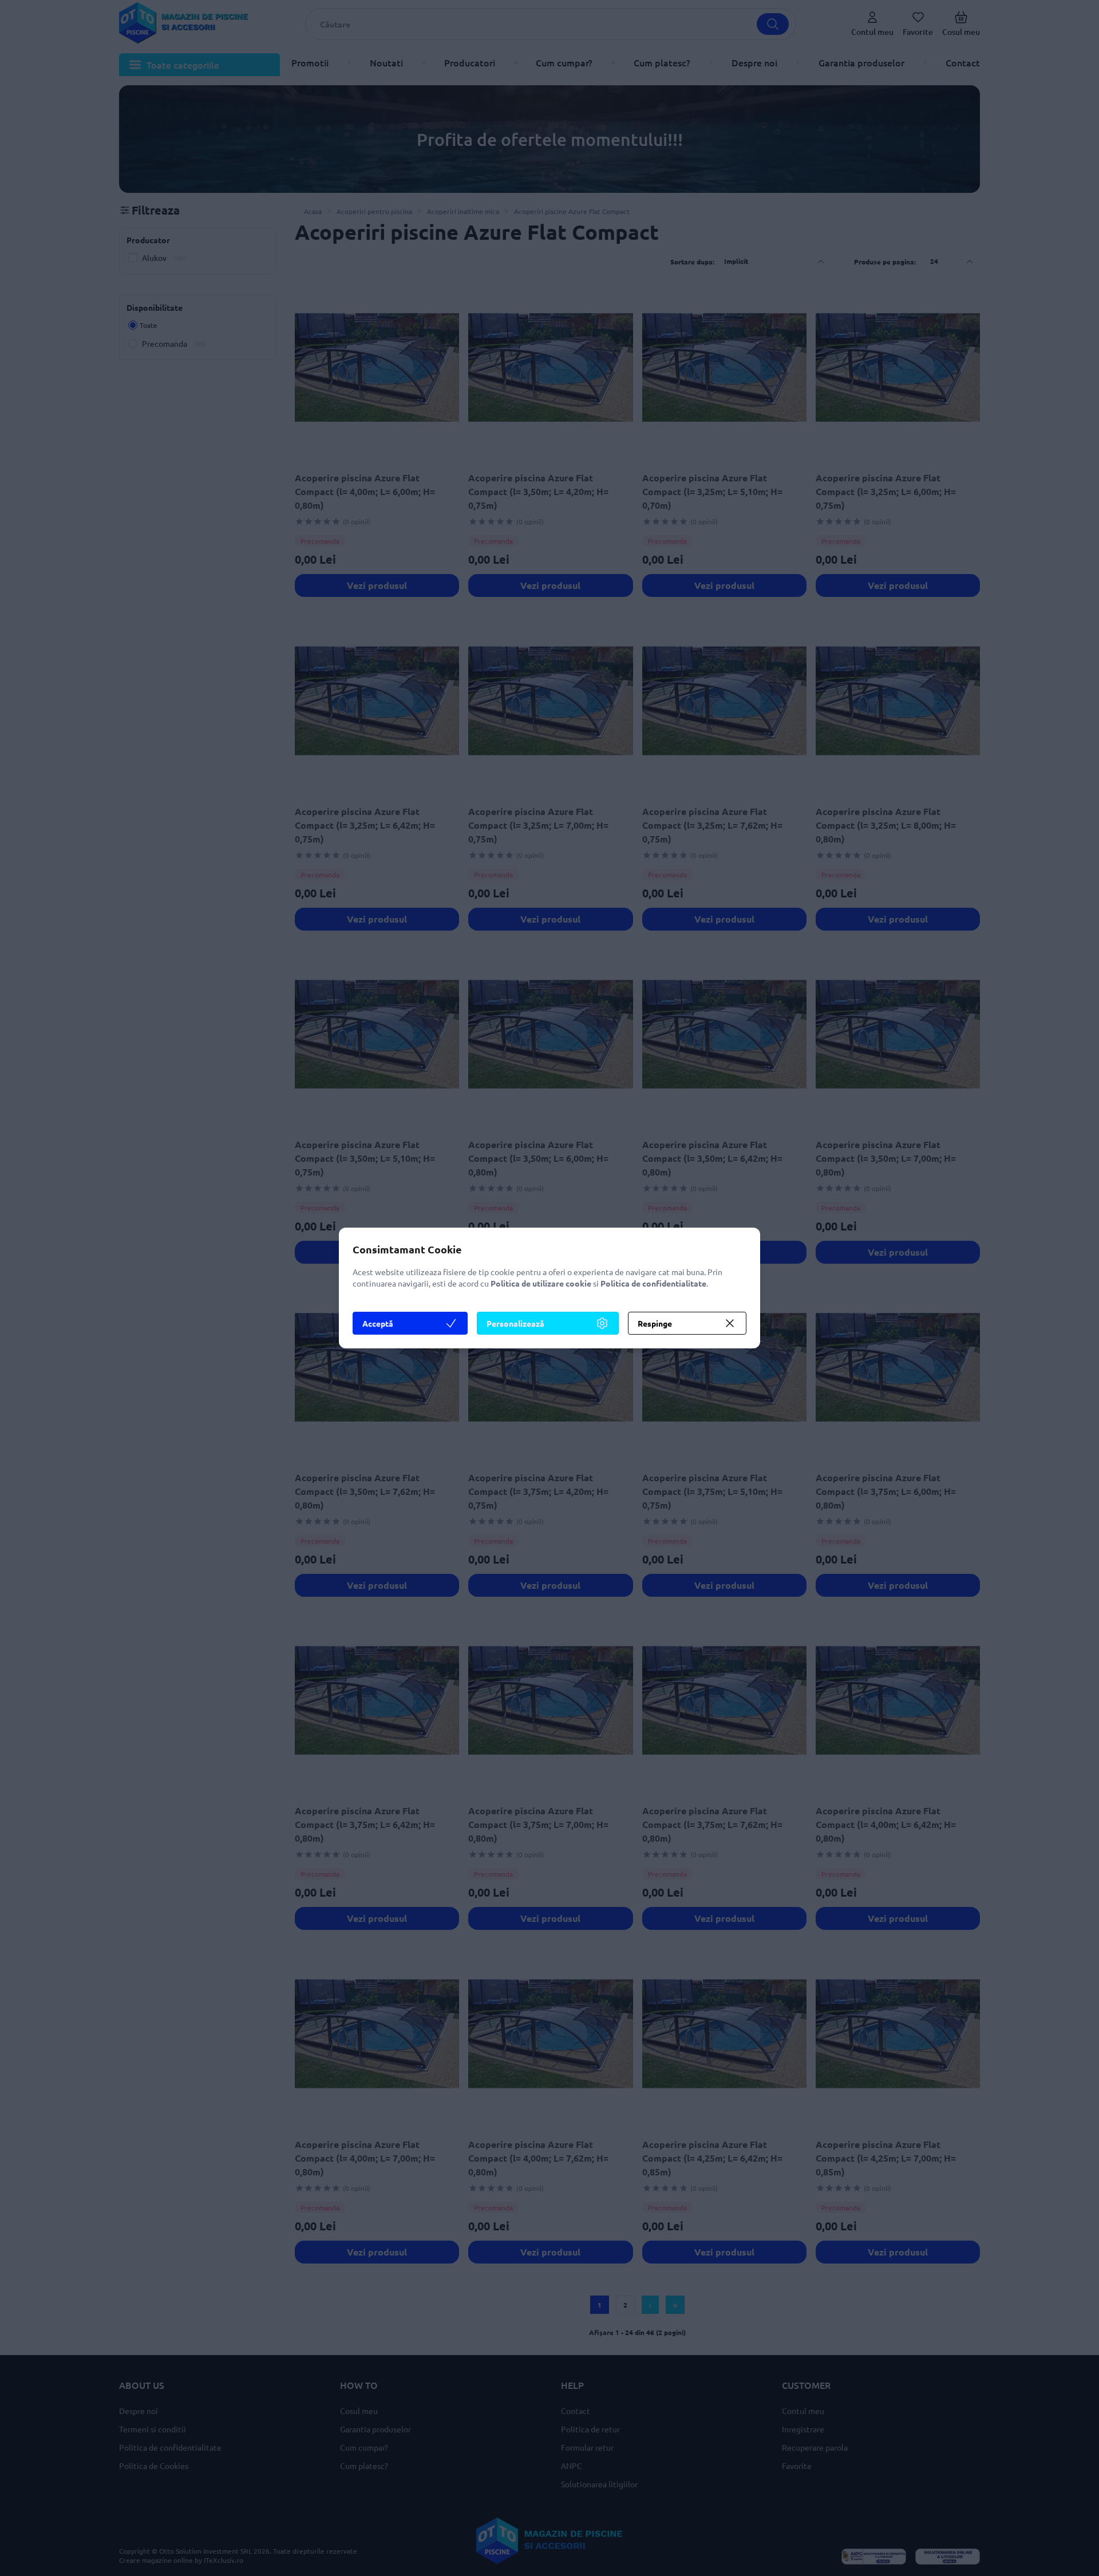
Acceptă (378, 1323)
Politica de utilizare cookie (541, 1283)
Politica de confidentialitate (653, 1283)
